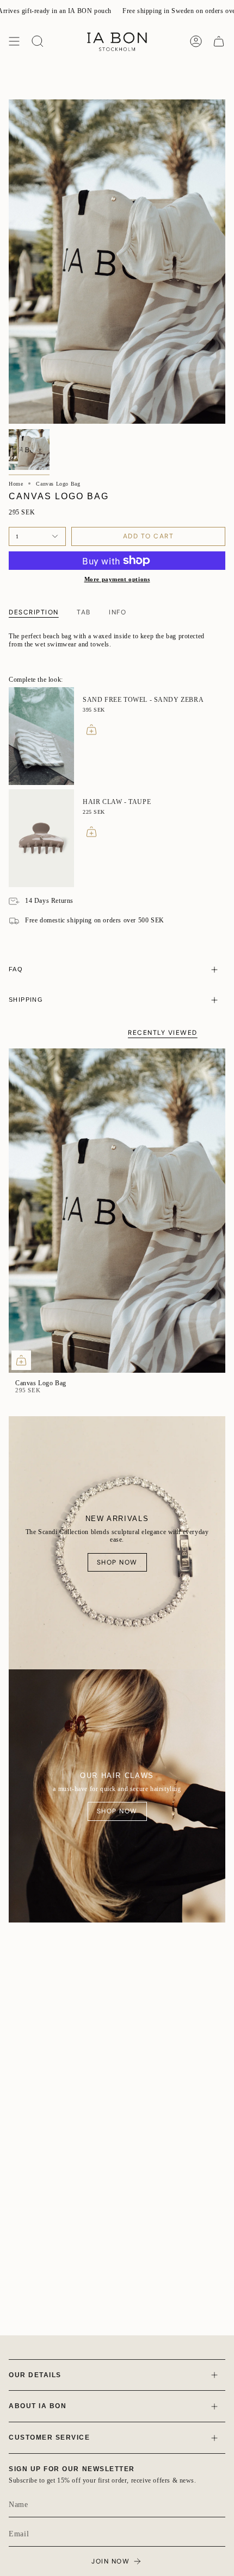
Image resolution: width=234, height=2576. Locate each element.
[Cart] (219, 41)
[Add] (91, 730)
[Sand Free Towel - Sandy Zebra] (41, 736)
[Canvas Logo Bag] (117, 1211)
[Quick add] (21, 1360)
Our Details (35, 2375)
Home (16, 484)
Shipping (26, 1000)
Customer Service (50, 2437)
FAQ (16, 969)
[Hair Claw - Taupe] (41, 838)
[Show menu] (14, 41)
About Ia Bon (38, 2406)
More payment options (117, 579)
